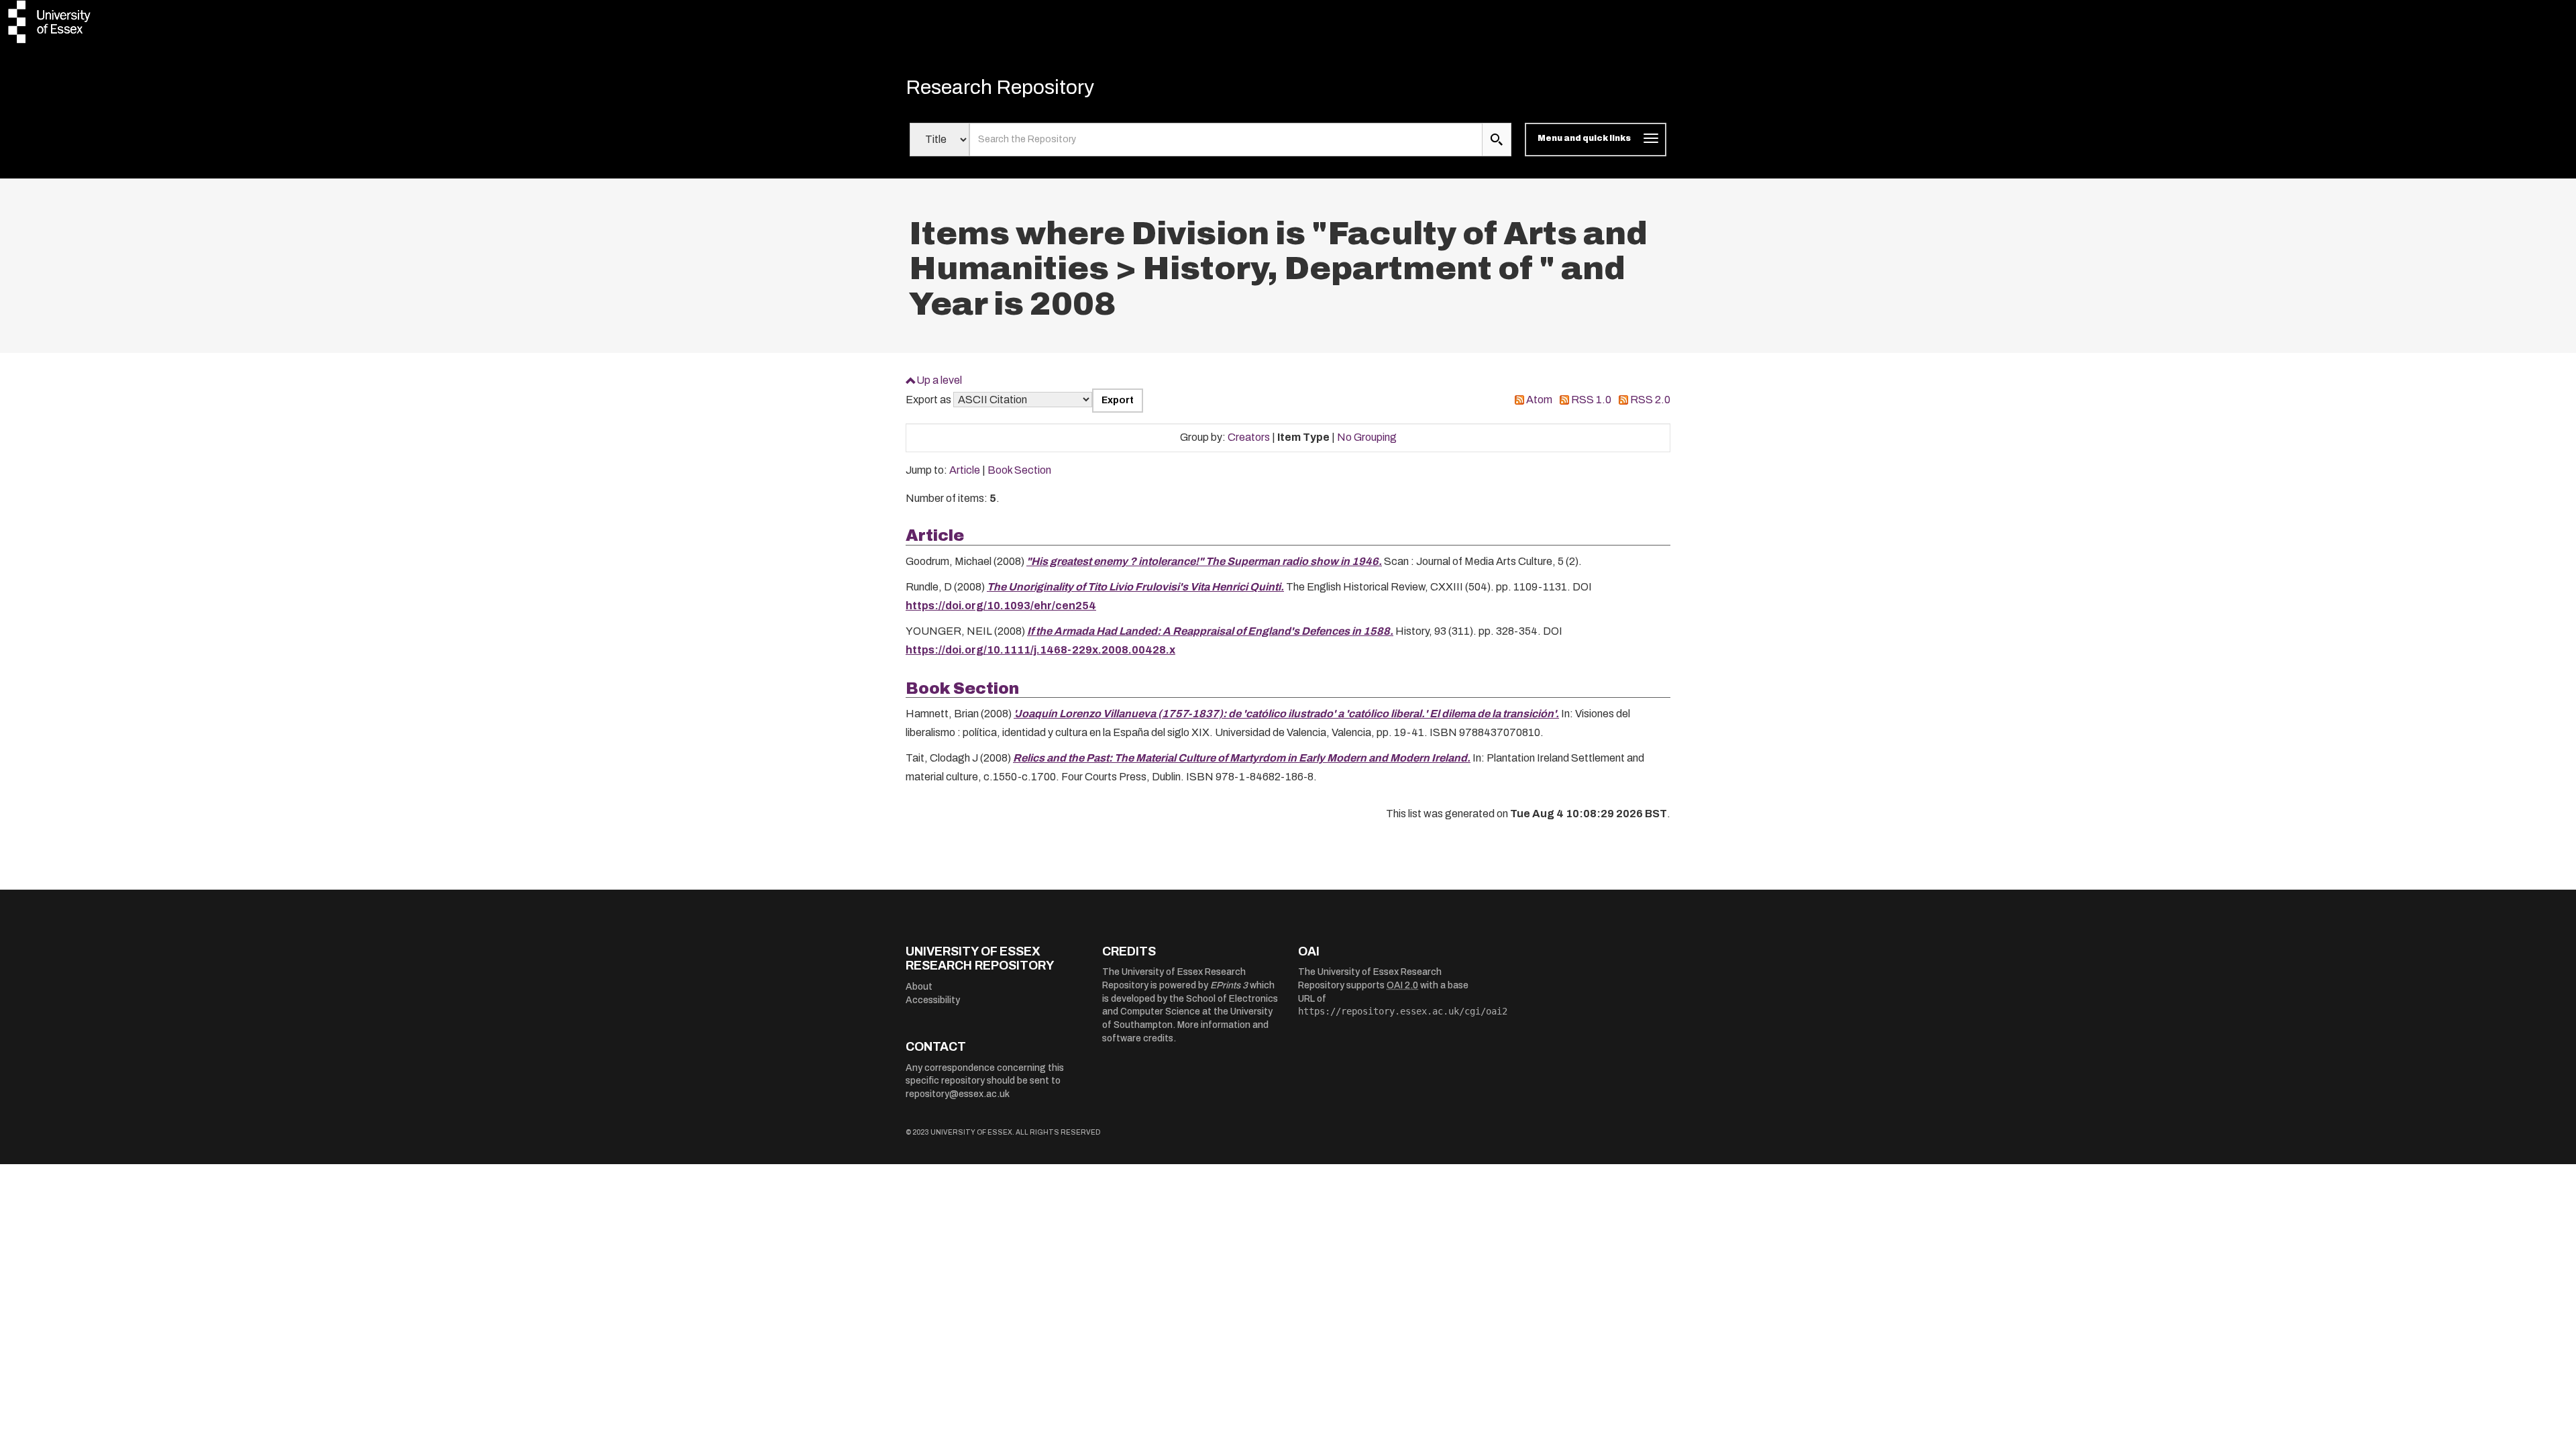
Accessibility (933, 1000)
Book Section (1019, 470)
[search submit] (1497, 140)
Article (965, 470)
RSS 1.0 (1591, 400)
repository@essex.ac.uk (958, 1094)
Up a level (939, 380)
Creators (1249, 437)
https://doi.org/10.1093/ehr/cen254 (1001, 606)
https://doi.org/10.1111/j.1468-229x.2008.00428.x (1040, 650)
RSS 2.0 (1650, 400)
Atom (1539, 400)
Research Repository (1000, 87)
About (919, 987)
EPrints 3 (1229, 985)
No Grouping (1367, 437)
